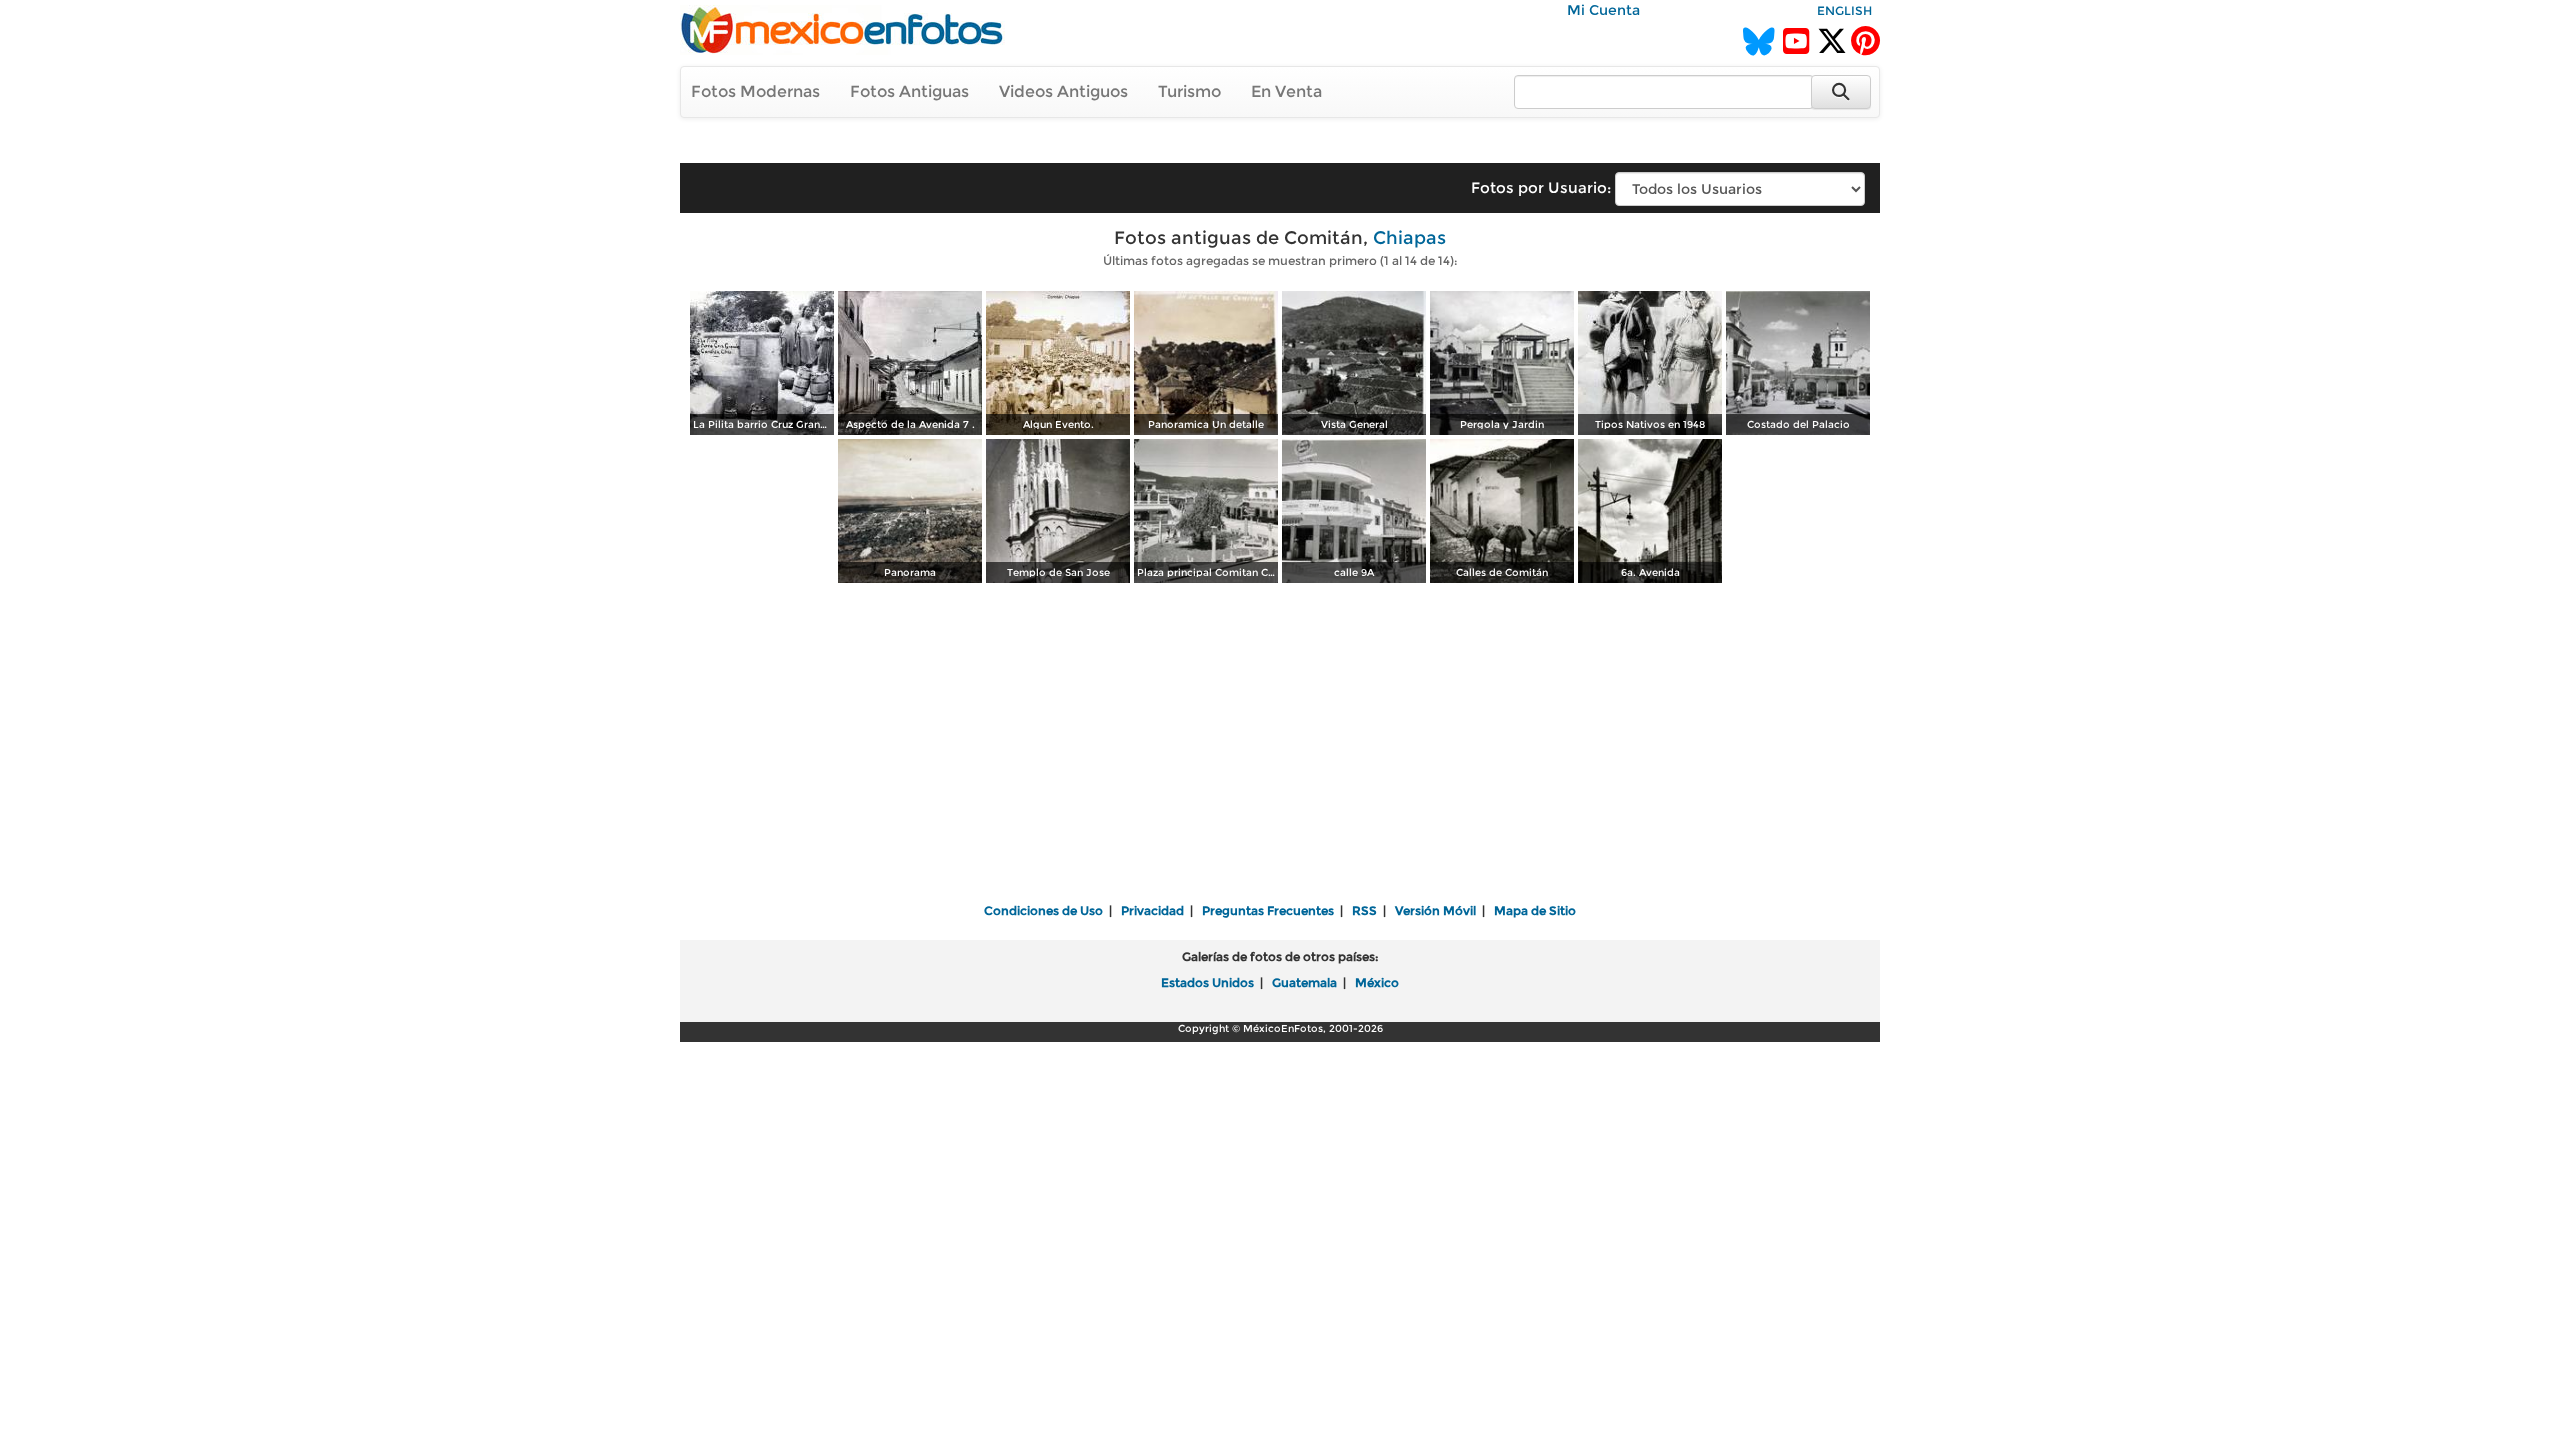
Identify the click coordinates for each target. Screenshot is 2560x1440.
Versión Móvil (1435, 910)
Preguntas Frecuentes (1268, 910)
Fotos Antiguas (909, 91)
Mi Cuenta (1603, 10)
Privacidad (1152, 910)
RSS (1364, 910)
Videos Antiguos (1063, 91)
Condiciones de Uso (1043, 910)
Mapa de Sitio (1535, 910)
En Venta (1286, 91)
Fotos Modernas (755, 91)
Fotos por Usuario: (1541, 187)
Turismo (1189, 91)
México (1377, 982)
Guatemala (1304, 982)
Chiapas (1409, 238)
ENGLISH (1844, 10)
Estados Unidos (1207, 982)
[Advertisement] (1280, 745)
